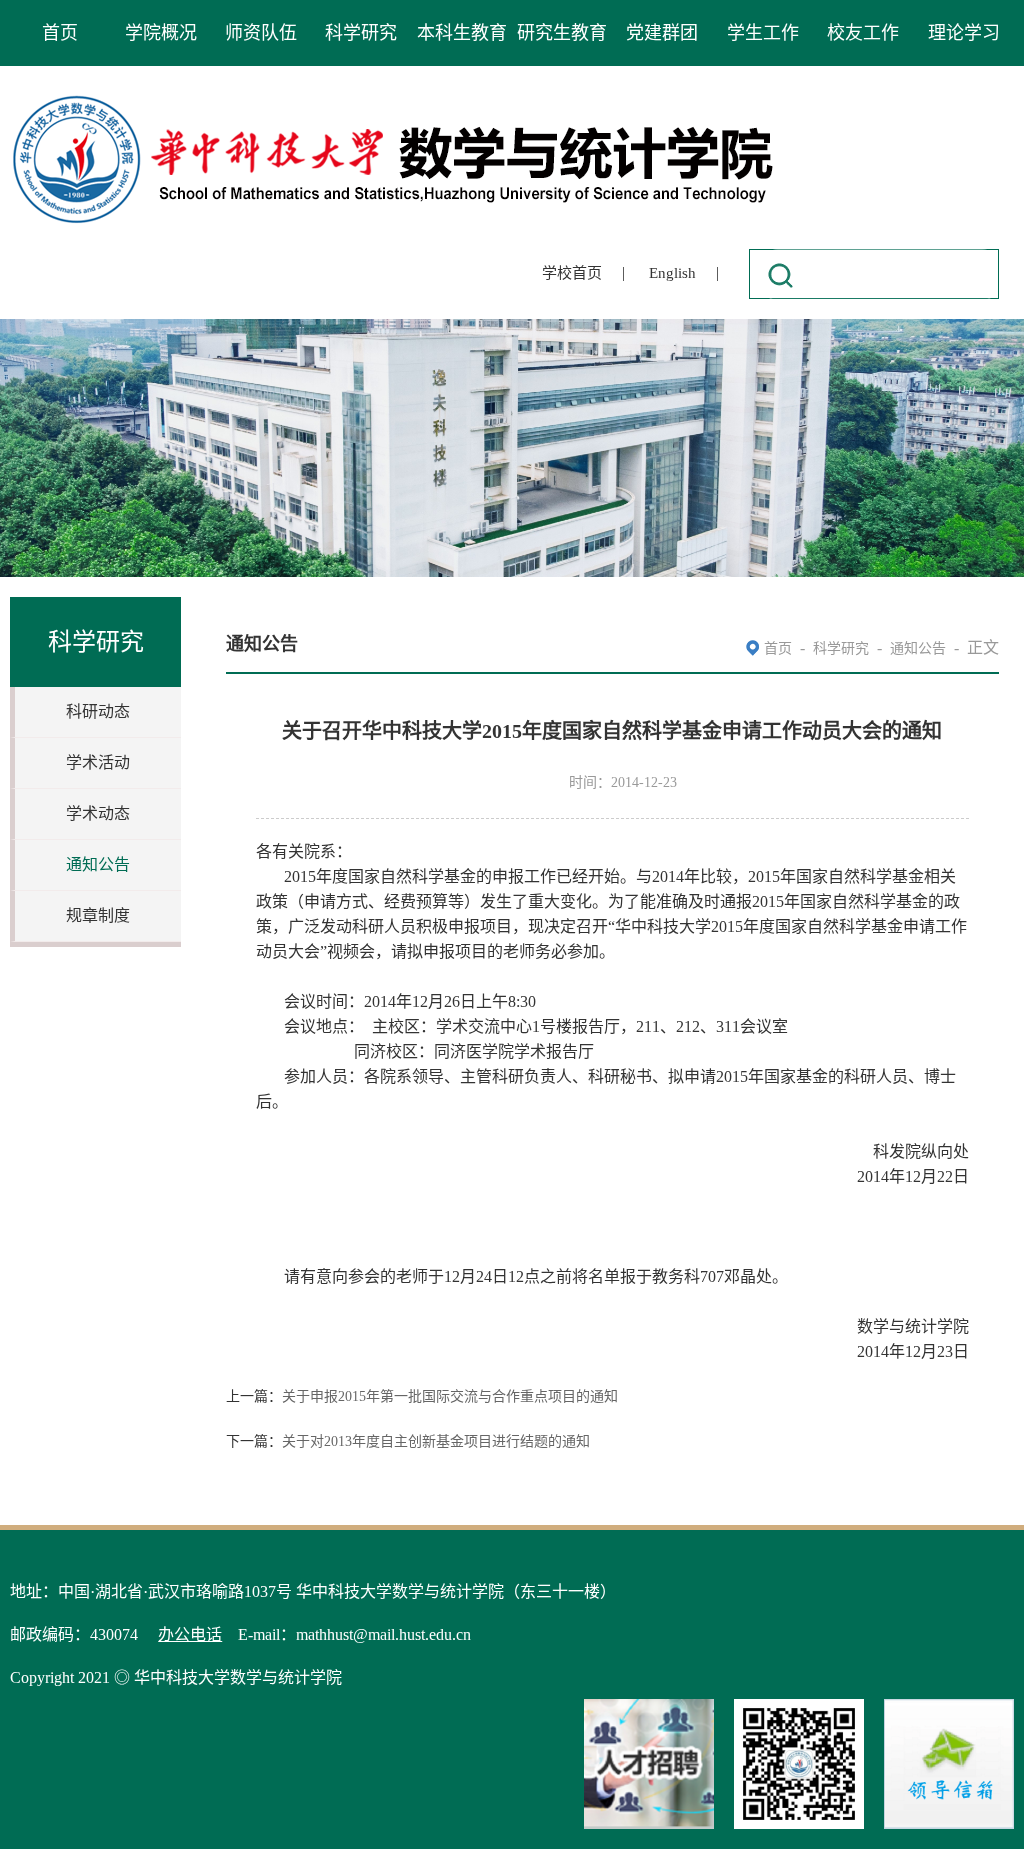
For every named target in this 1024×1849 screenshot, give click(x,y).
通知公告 (98, 864)
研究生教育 (562, 33)
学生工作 (763, 33)
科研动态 (98, 711)
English (672, 273)
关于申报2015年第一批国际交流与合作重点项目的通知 (450, 1396)
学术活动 (98, 762)
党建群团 (662, 33)
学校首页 (572, 273)
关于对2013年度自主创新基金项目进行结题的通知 (436, 1441)
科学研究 (361, 33)
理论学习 (964, 33)
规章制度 (98, 915)
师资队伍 (261, 33)
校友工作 (863, 33)
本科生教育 (462, 33)
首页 (60, 33)
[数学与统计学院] (394, 98)
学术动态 (98, 813)
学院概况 (161, 33)
